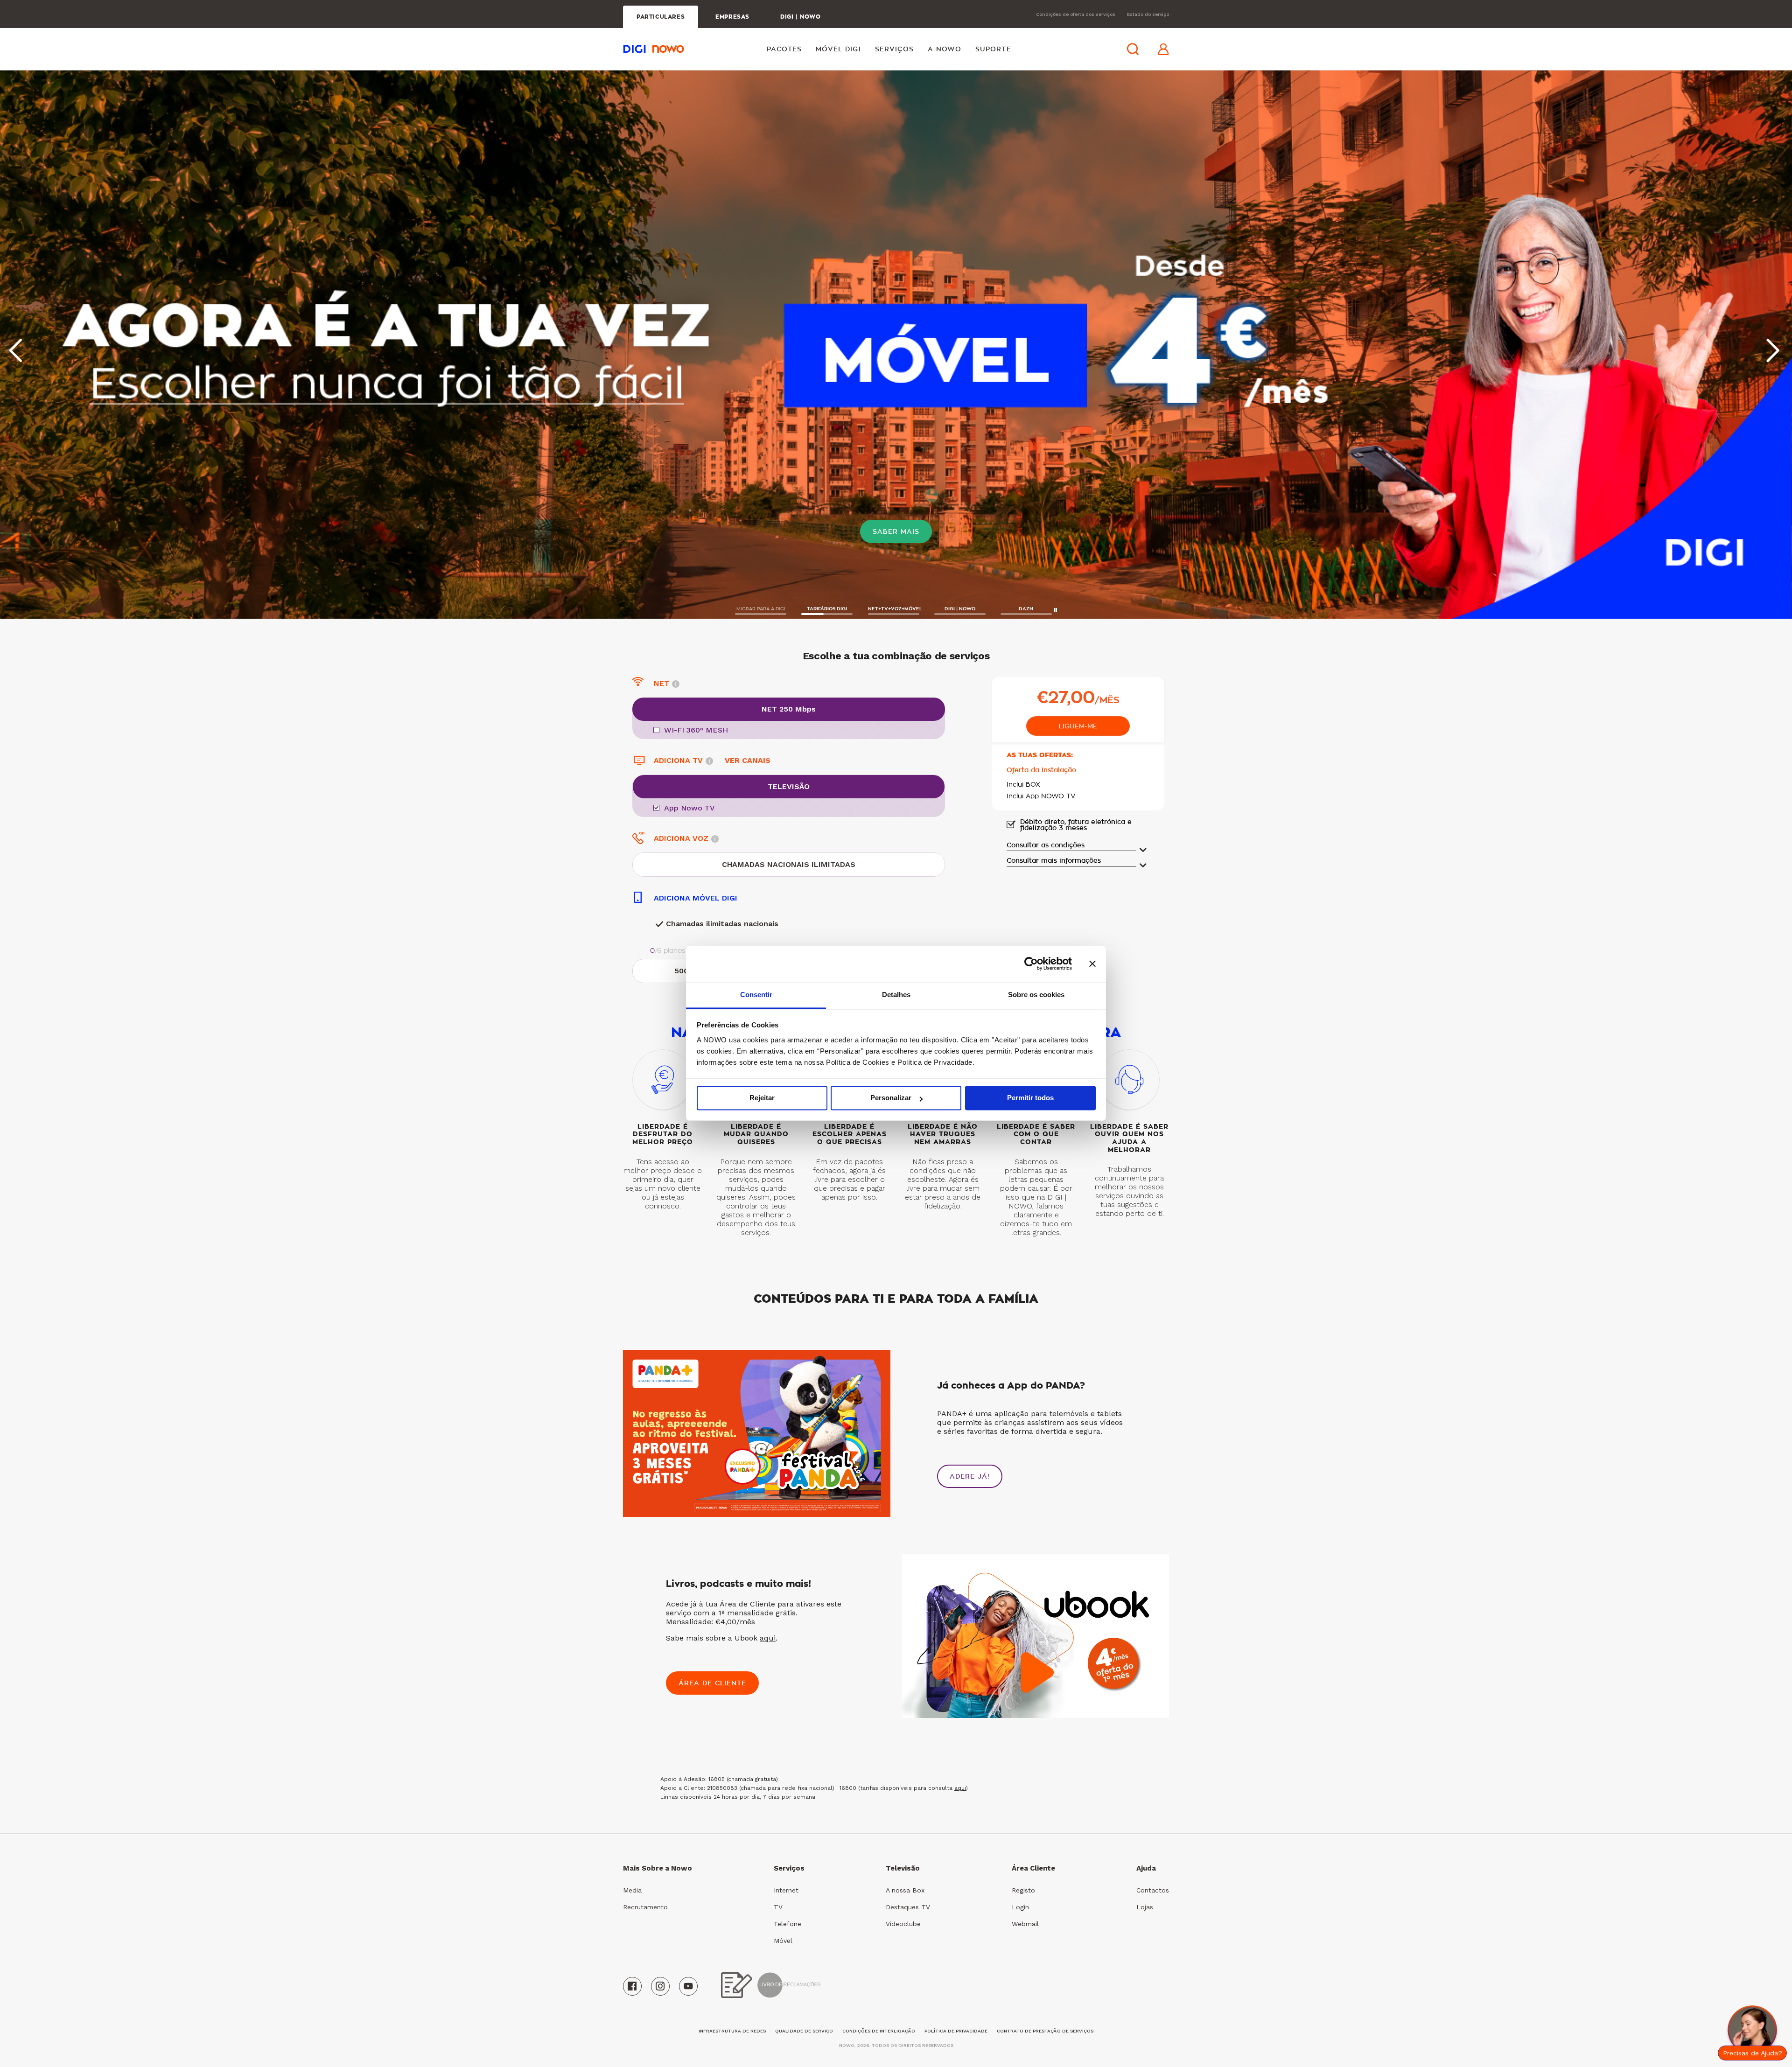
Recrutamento (645, 1907)
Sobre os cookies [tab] (1036, 995)
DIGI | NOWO (801, 17)
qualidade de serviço (804, 2031)
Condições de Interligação (879, 2031)
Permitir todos (1030, 1098)
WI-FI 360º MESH (696, 730)
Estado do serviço (1148, 14)
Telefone (787, 1924)
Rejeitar (762, 1098)
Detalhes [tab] (896, 995)
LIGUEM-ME (1078, 726)
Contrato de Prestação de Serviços (1045, 2031)
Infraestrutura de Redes (732, 2031)
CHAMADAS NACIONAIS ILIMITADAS (789, 864)
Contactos (1153, 1890)
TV (778, 1907)
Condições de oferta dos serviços (1076, 14)
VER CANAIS (748, 760)
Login (1020, 1907)
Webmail (1025, 1924)
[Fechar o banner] (1092, 964)
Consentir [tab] (756, 995)
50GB (684, 971)
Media (632, 1890)
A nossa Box (905, 1890)
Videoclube (903, 1924)
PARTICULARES (661, 17)
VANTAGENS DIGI (896, 531)
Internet (786, 1890)
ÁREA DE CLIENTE (712, 1683)
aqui (768, 1638)
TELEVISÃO (789, 786)
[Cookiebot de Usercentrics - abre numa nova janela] (1031, 964)
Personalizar (891, 1098)
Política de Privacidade (956, 2031)
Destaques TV (908, 1907)
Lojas (1145, 1907)
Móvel (783, 1941)
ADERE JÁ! (970, 1476)
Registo (1023, 1890)
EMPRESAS (732, 17)
